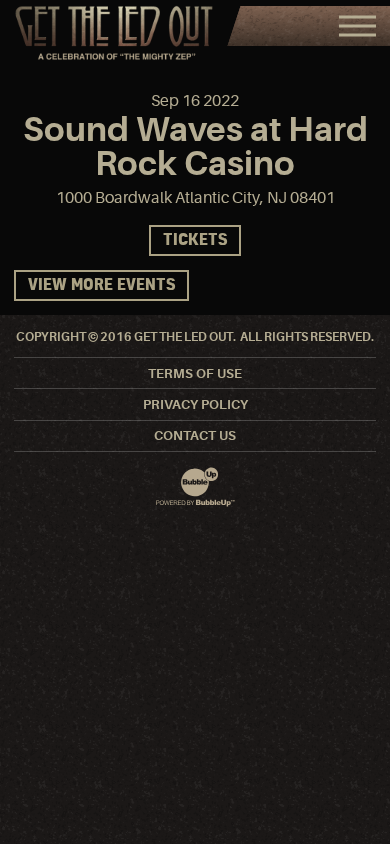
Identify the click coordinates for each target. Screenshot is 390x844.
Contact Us (195, 435)
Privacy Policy (195, 404)
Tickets (195, 240)
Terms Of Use (195, 373)
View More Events (101, 285)
